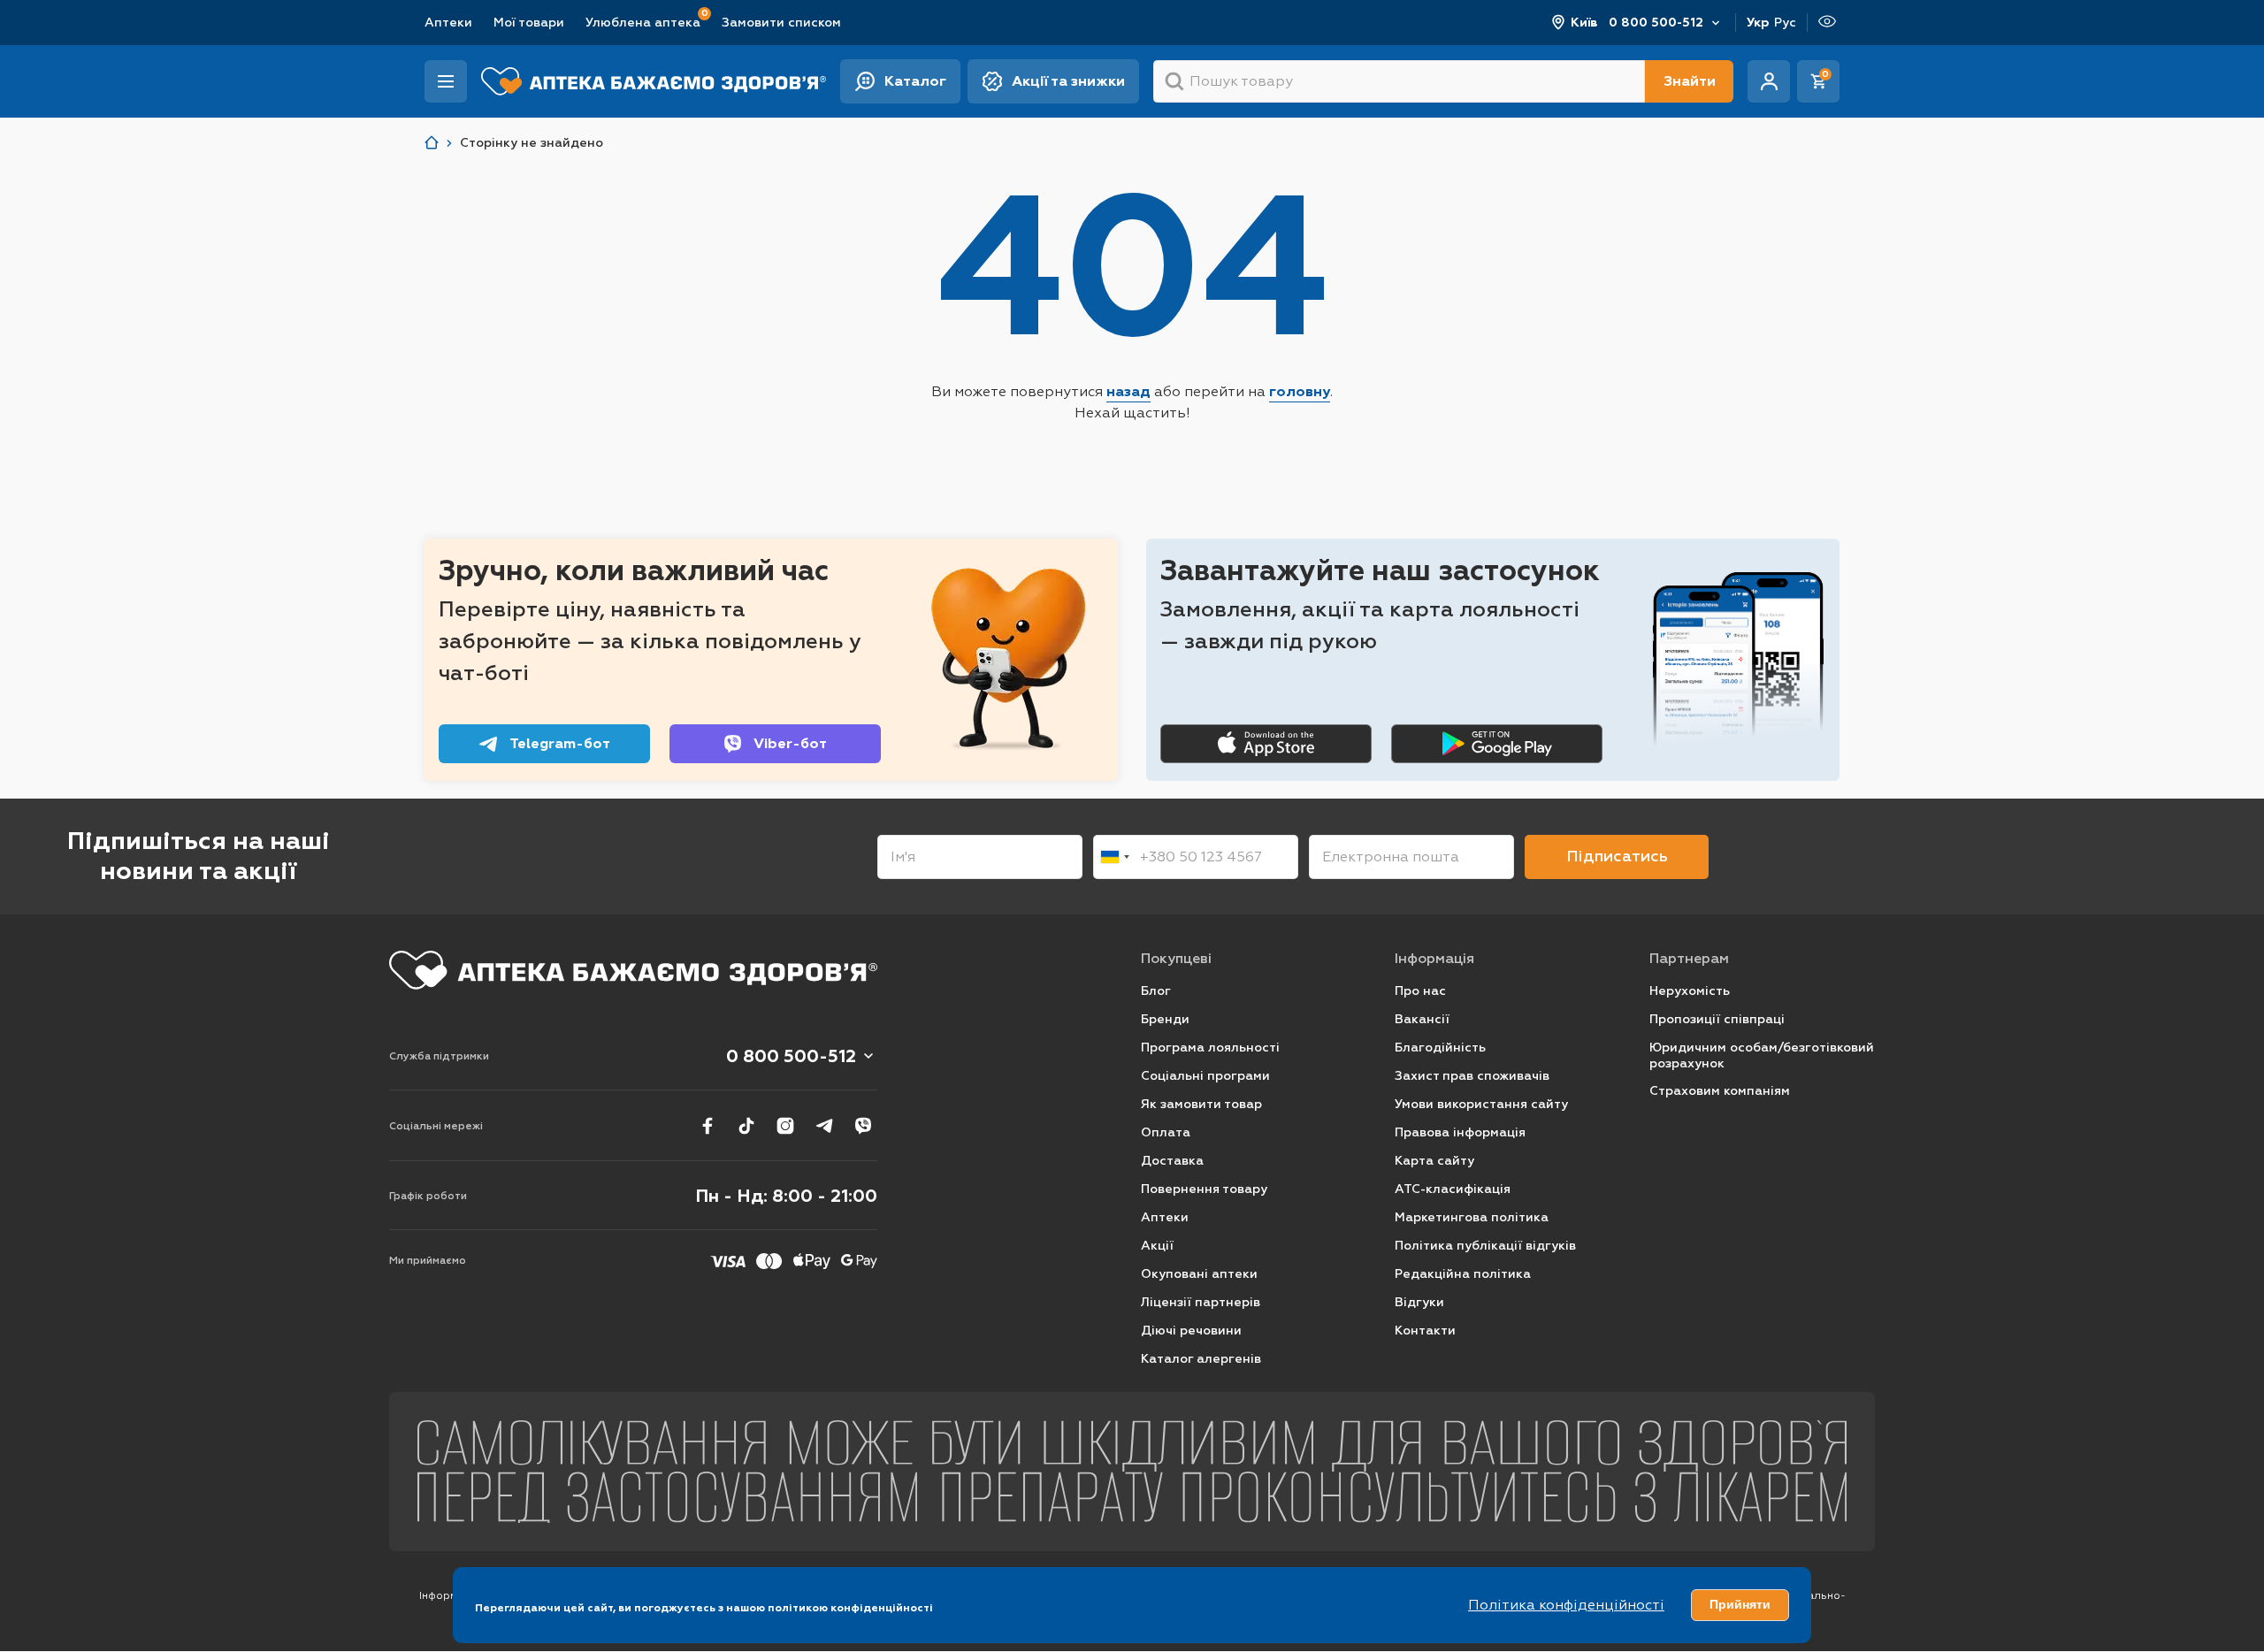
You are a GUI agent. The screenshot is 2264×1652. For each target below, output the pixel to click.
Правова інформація (1460, 1132)
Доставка (1172, 1161)
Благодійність (1440, 1048)
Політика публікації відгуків (1485, 1246)
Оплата (1166, 1132)
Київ (1584, 23)
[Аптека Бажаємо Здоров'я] (432, 143)
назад (1128, 391)
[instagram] (785, 1126)
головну (1300, 391)
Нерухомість (1690, 991)
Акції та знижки (1068, 81)
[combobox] (1114, 857)
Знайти (1690, 81)
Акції (1157, 1246)
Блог (1156, 991)
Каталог (915, 81)
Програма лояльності (1210, 1048)
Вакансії (1422, 1019)
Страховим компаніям (1720, 1091)
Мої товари (529, 23)
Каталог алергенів (1201, 1359)
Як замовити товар (1201, 1104)
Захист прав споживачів (1472, 1076)
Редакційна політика (1463, 1274)
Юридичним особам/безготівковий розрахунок (1762, 1055)
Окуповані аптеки (1199, 1274)
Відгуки (1419, 1302)
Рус (1785, 23)
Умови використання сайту (1481, 1104)
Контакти (1425, 1331)
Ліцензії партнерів (1201, 1302)
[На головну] (633, 970)
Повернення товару (1204, 1189)
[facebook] (707, 1126)
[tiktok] (746, 1126)
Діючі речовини (1191, 1331)
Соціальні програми (1205, 1076)
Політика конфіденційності (1566, 1605)
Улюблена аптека (643, 22)
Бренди (1165, 1019)
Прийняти (1740, 1604)
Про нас (1420, 991)
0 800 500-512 (1656, 23)
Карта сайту (1434, 1161)
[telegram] (824, 1126)
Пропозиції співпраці (1717, 1019)
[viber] (863, 1126)
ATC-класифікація (1453, 1189)
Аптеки (448, 23)
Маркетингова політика (1472, 1217)
